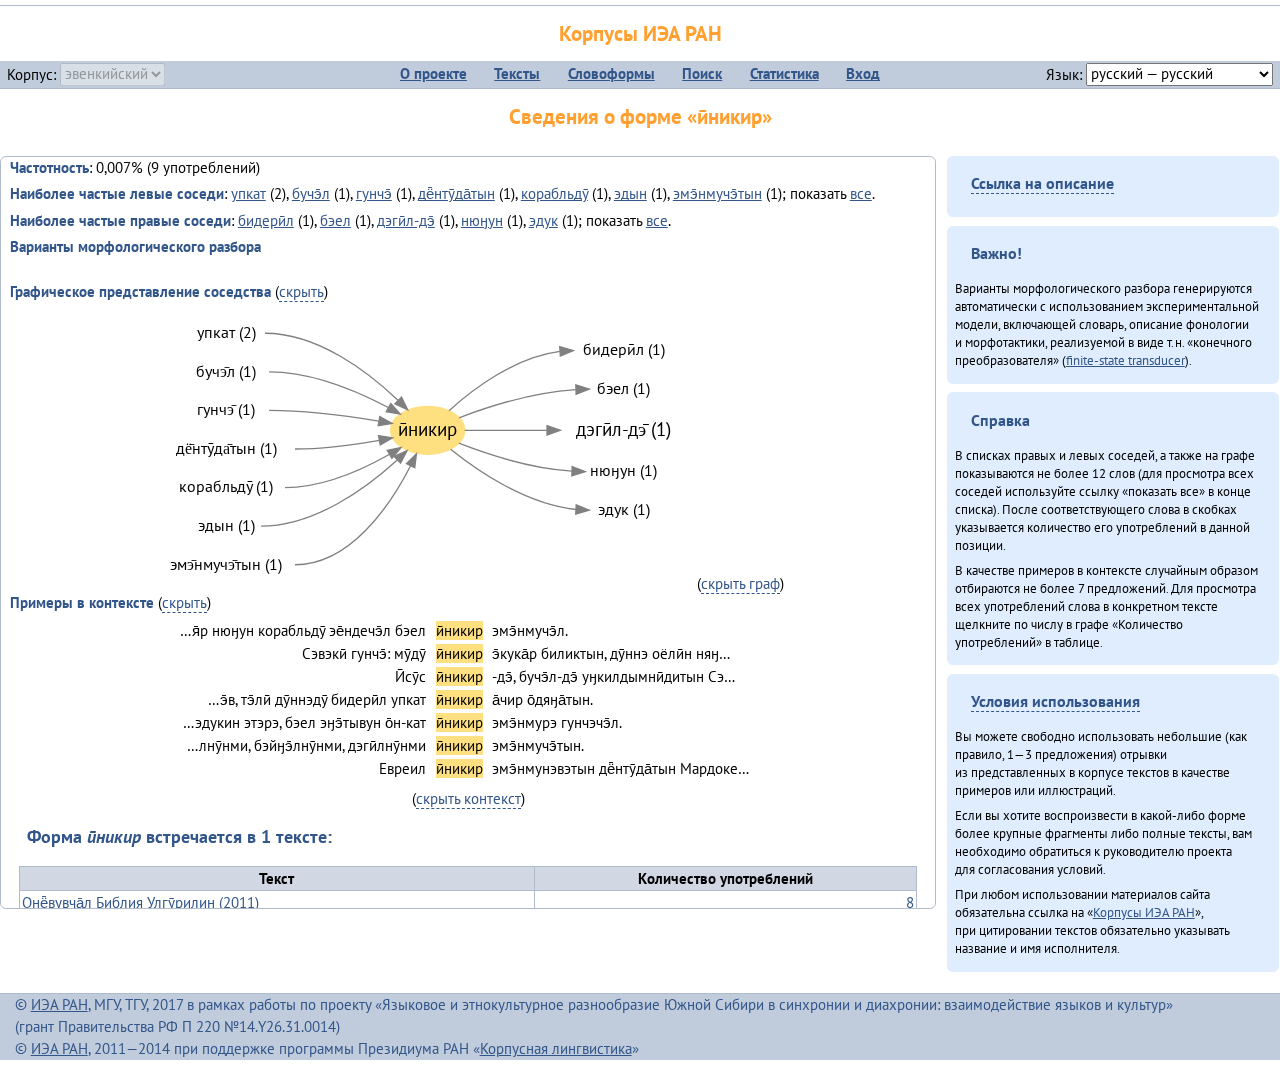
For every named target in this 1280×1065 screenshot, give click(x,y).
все (861, 193)
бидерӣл (266, 220)
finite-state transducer (1125, 360)
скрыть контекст (468, 798)
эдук (543, 220)
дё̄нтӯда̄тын (456, 193)
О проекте (433, 73)
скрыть (301, 291)
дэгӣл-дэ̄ (406, 220)
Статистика (784, 73)
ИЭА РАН (59, 1004)
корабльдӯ (554, 193)
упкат (248, 193)
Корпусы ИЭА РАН (640, 33)
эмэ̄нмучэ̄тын (717, 193)
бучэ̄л (311, 193)
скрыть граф (740, 583)
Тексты (517, 73)
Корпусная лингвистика (556, 1048)
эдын (630, 193)
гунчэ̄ (374, 193)
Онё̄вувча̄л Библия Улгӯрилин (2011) (140, 902)
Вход (863, 73)
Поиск (702, 73)
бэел (335, 220)
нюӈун (482, 220)
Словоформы (611, 73)
